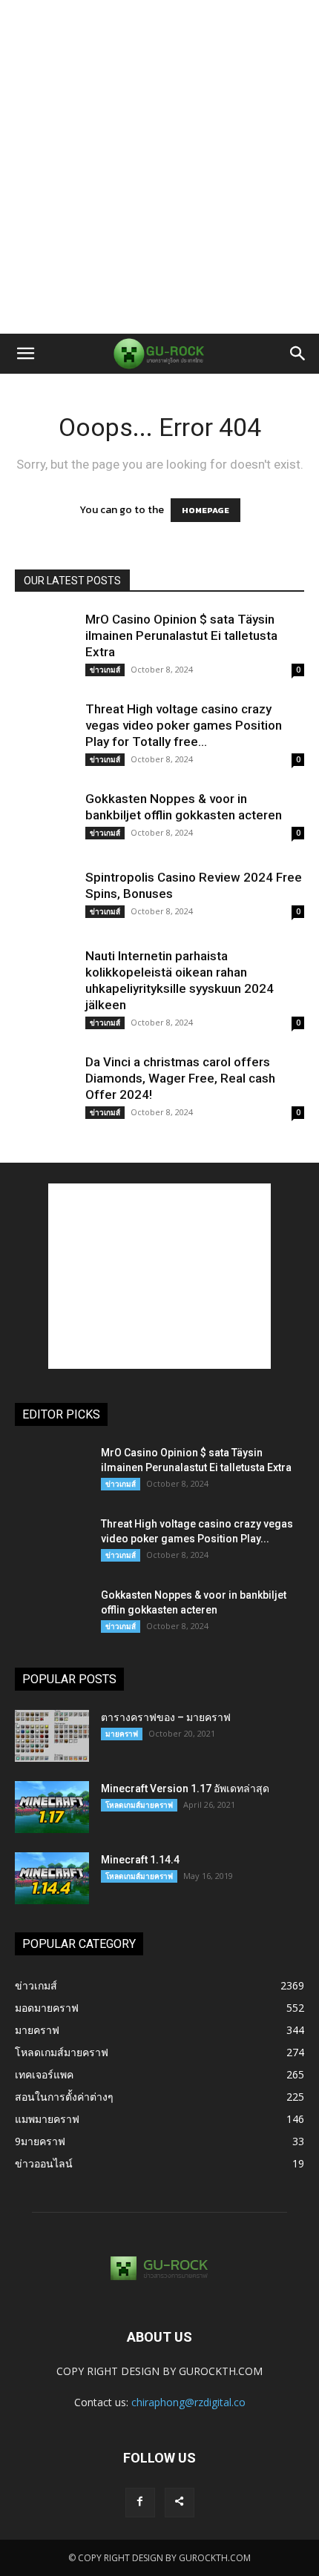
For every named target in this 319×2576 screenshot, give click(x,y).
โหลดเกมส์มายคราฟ (139, 1805)
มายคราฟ (122, 1734)
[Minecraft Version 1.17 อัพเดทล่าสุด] (52, 1807)
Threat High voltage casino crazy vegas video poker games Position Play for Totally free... (184, 725)
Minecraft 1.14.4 (140, 1860)
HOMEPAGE (205, 510)
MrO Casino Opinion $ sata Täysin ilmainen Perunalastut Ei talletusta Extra (181, 635)
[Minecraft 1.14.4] (52, 1878)
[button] (25, 354)
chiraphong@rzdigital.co (188, 2402)
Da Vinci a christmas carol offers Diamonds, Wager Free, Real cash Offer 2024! (180, 1078)
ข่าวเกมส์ (105, 670)
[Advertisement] (159, 167)
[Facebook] (140, 2503)
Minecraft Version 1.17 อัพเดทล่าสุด (185, 1789)
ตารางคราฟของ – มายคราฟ (166, 1717)
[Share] (180, 2503)
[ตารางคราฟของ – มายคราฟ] (52, 1736)
